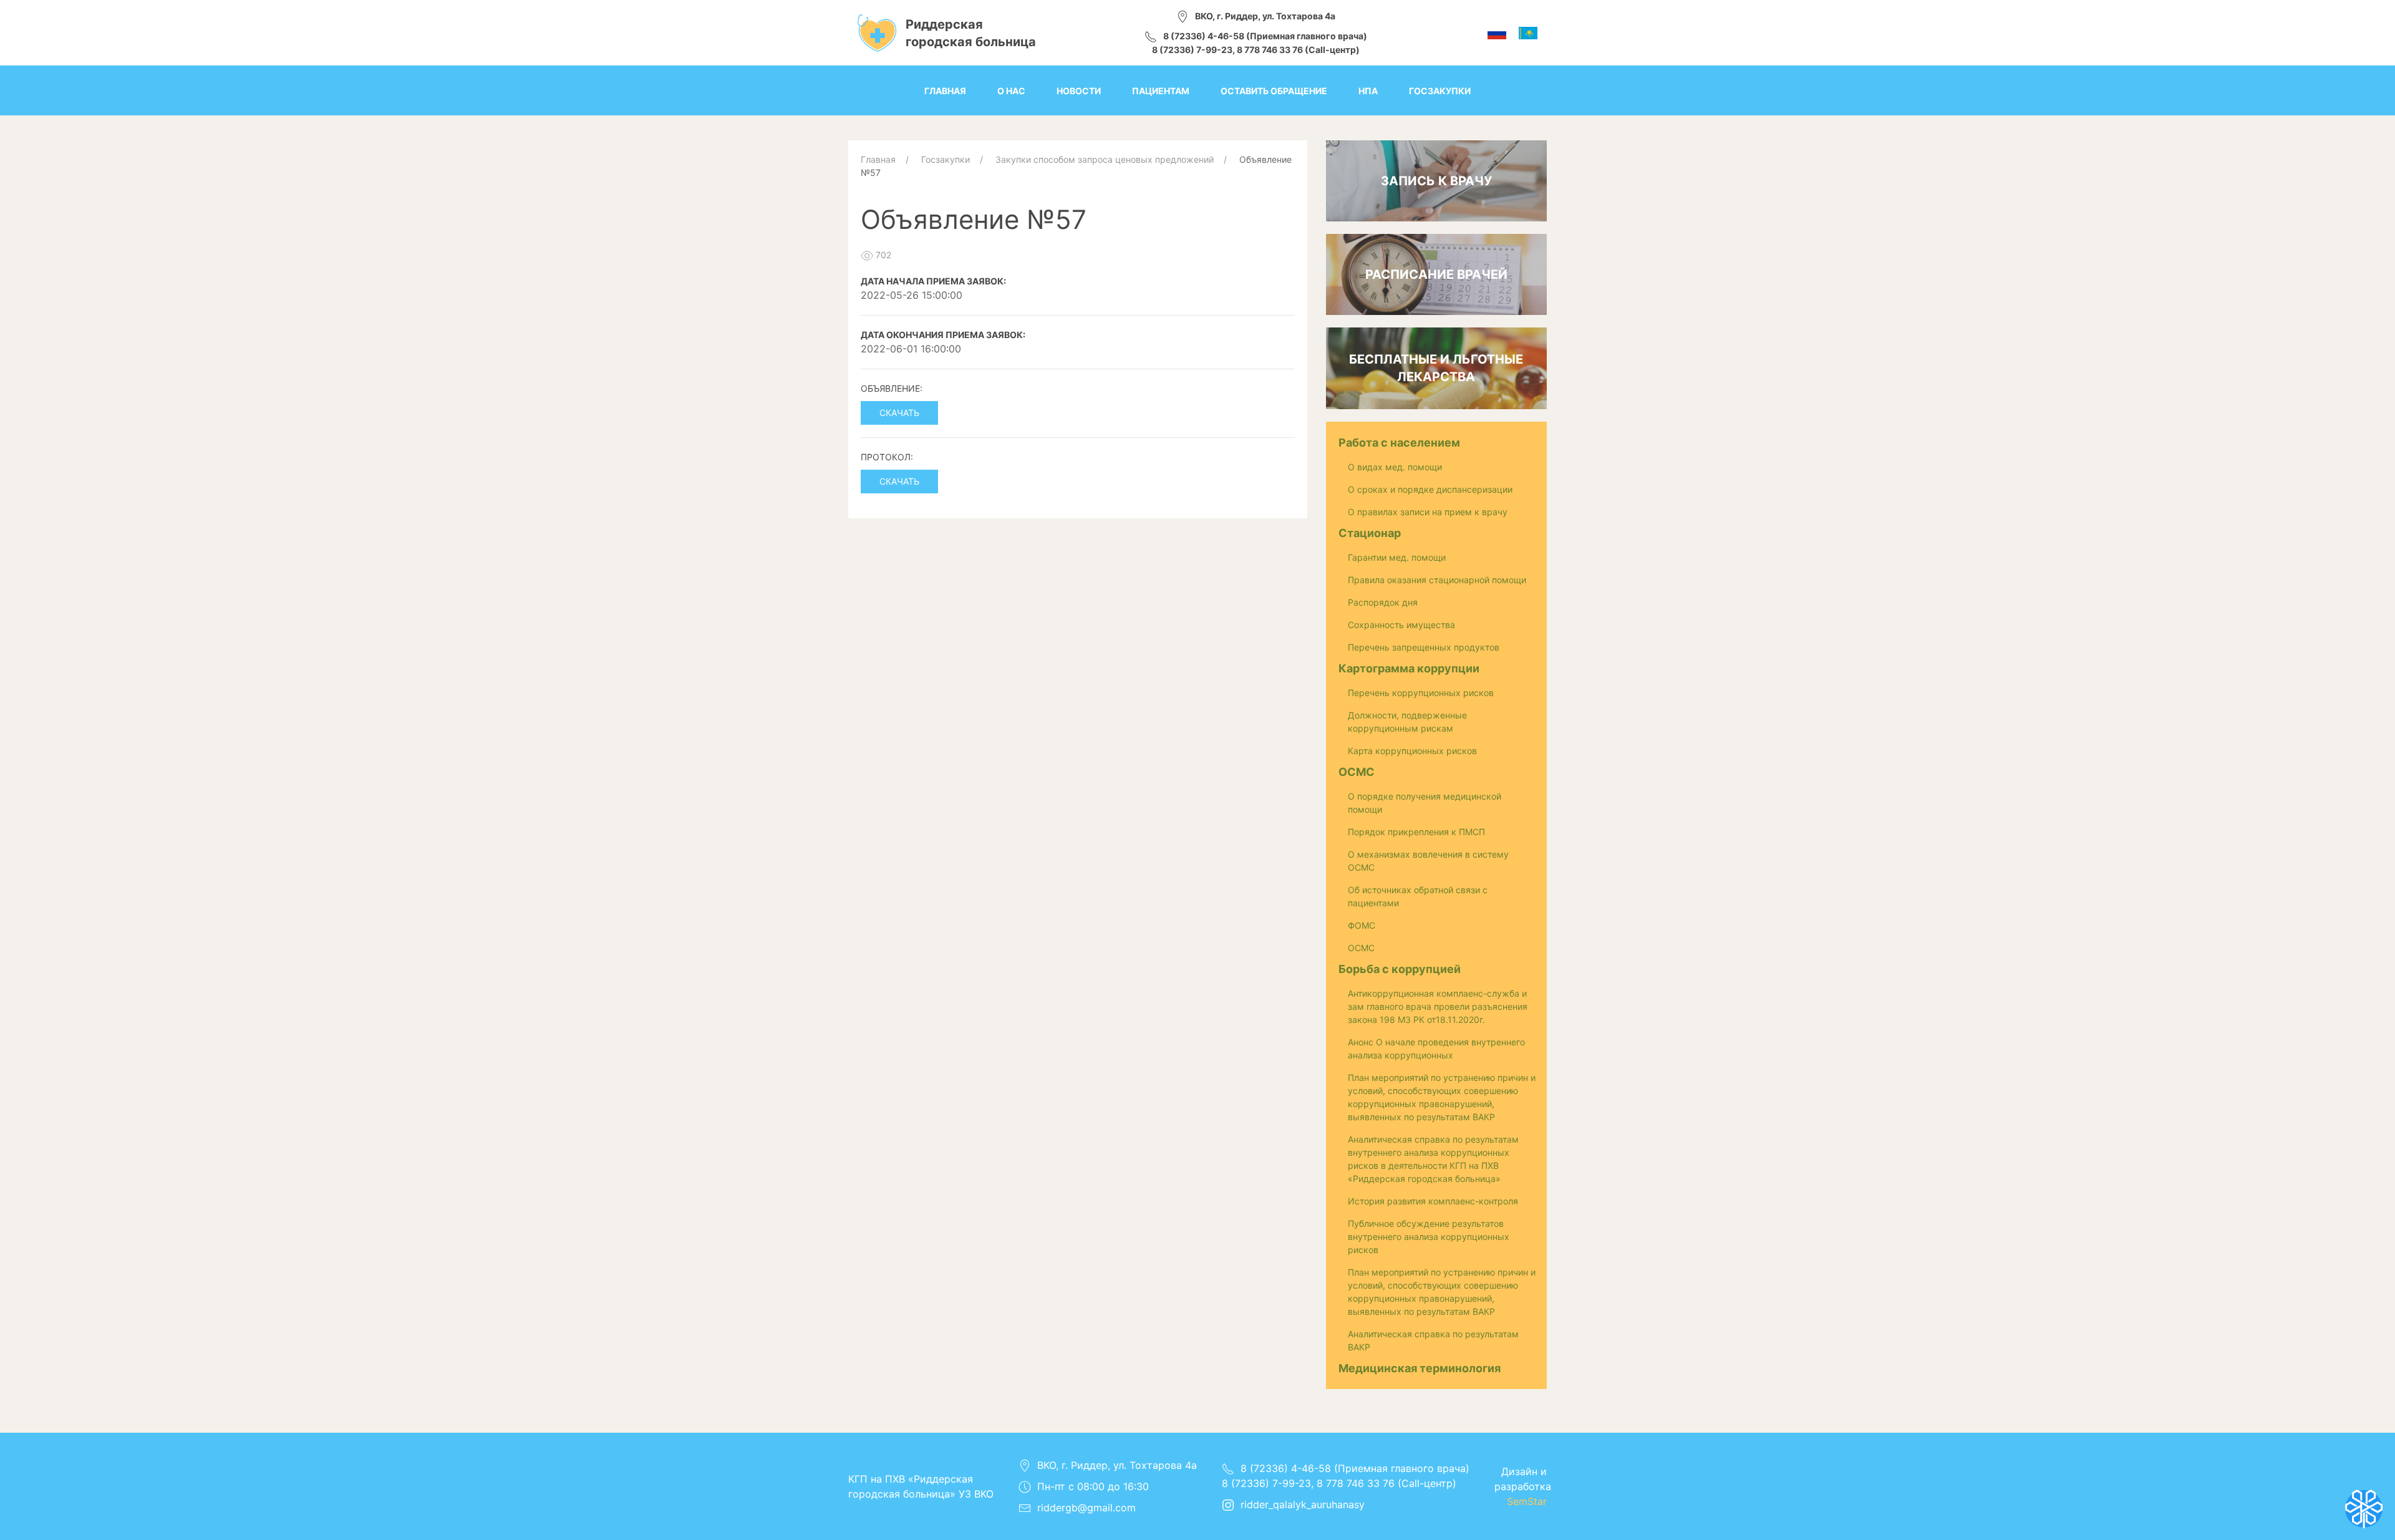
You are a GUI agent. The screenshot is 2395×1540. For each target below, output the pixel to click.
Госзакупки (946, 159)
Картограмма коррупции (1409, 668)
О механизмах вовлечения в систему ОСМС (1428, 861)
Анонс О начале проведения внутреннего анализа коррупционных (1436, 1048)
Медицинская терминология (1420, 1368)
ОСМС (1357, 772)
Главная (878, 159)
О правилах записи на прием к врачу (1428, 512)
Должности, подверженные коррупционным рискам (1407, 722)
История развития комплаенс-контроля (1433, 1201)
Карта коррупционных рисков (1412, 751)
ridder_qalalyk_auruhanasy (1303, 1504)
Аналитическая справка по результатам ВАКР (1433, 1340)
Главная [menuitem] (945, 91)
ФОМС (1362, 925)
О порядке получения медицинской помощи (1425, 803)
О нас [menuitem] (1011, 91)
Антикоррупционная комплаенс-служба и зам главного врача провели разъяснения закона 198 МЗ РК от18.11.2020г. (1438, 1006)
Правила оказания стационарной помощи (1437, 580)
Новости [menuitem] (1079, 91)
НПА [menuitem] (1368, 91)
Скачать (899, 413)
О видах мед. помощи (1395, 467)
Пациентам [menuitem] (1161, 91)
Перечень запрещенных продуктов (1424, 647)
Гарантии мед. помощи (1397, 557)
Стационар (1370, 533)
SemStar (1527, 1501)
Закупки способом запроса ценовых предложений (1105, 159)
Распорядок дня (1383, 602)
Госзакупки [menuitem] (1440, 91)
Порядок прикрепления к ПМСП (1416, 832)
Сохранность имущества (1401, 625)
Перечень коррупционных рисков (1421, 693)
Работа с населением (1399, 443)
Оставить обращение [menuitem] (1274, 91)
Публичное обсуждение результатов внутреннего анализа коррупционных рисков (1429, 1237)
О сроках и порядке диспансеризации (1430, 489)
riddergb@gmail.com (1086, 1508)
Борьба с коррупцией (1400, 969)
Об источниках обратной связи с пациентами (1418, 896)
